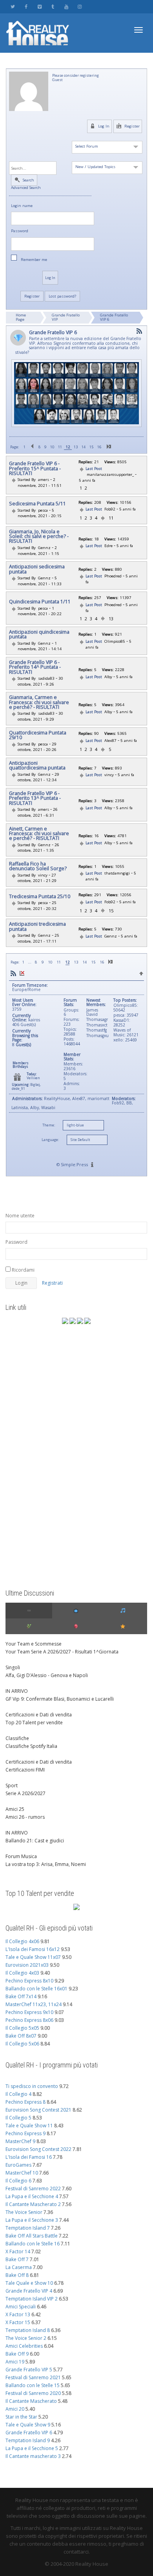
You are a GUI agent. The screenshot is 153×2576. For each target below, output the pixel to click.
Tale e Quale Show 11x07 (33, 1957)
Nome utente (20, 1216)
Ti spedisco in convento (32, 2086)
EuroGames (18, 2165)
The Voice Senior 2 (26, 2338)
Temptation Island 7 (28, 2228)
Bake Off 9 (17, 2354)
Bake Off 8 (17, 2275)
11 (60, 447)
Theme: (49, 1125)
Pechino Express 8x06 (29, 2020)
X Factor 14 (18, 2251)
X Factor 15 (18, 2322)
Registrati (52, 1283)
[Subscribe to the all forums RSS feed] (13, 973)
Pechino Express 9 (25, 2133)
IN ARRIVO (17, 1691)
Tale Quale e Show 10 (29, 2283)
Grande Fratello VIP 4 (29, 2291)
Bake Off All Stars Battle (32, 2236)
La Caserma (19, 2267)
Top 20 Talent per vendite (34, 1723)
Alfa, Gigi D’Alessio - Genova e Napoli (47, 1675)
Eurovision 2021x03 (27, 1965)
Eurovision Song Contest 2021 (38, 2110)
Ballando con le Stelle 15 (33, 2385)
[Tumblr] (53, 6)
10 (52, 447)
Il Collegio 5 (18, 2118)
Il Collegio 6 (18, 2181)
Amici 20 (15, 2409)
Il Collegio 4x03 (22, 1973)
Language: (50, 1140)
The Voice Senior (24, 2212)
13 (76, 447)
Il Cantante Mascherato (31, 2401)
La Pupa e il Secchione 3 (32, 2220)
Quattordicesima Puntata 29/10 (38, 735)
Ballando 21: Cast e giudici (35, 1841)
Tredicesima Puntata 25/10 (40, 897)
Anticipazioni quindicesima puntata (39, 635)
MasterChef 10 (22, 2173)
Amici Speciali (21, 2307)
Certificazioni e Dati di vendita (39, 1715)
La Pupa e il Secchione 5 (32, 2448)
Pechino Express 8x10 (29, 1981)
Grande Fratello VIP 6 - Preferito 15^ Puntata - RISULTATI (35, 469)
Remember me (34, 260)
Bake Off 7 (17, 2259)
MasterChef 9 (20, 2141)
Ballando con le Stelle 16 (33, 2244)
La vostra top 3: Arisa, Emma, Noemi (46, 1864)
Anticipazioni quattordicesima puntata (37, 766)
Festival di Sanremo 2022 (33, 2189)
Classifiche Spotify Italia (31, 1746)
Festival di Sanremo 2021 (33, 2377)
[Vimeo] (39, 6)
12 (68, 447)
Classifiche (17, 1738)
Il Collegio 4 (18, 2094)
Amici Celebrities (24, 2346)
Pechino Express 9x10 (29, 2012)
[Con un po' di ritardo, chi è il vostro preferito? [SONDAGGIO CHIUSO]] (36, 480)
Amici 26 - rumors (25, 1817)
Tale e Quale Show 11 (29, 2126)
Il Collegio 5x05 (22, 2028)
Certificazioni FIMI (25, 1770)
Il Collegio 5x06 (22, 2044)
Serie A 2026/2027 (25, 1793)
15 (91, 447)
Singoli (13, 1667)
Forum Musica (21, 1856)
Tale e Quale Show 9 (28, 2425)
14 (84, 447)
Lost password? (62, 296)
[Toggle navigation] (138, 30)
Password (20, 231)
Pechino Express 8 (25, 2102)
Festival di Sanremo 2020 (33, 2393)
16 (99, 447)
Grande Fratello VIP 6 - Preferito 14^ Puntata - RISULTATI (35, 667)
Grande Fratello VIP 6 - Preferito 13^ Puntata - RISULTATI (35, 798)
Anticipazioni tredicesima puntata (37, 927)
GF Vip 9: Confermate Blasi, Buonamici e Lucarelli (60, 1699)
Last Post (94, 469)
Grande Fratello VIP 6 (114, 317)
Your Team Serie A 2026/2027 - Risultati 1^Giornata (62, 1652)
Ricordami (23, 1270)
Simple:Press (74, 1164)
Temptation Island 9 (28, 2440)
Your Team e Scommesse (34, 1644)
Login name (22, 206)
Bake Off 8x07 (21, 2036)
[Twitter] (13, 6)
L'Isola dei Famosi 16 (29, 2157)
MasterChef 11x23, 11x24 (34, 2004)
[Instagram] (79, 6)
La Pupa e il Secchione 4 (32, 2196)
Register (131, 126)
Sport (12, 1785)
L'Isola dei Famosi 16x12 (33, 1949)
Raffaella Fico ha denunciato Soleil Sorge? (38, 866)
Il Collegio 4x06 (22, 1941)
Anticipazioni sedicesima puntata (37, 569)
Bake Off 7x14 (21, 1996)
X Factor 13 (18, 2314)
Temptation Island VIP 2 (32, 2299)
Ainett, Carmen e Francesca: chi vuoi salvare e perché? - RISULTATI (39, 834)
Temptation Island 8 (28, 2330)
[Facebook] (26, 6)
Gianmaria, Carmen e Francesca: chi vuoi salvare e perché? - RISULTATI (39, 702)
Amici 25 (15, 1809)
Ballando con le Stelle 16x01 (36, 1989)
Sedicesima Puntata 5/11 (37, 504)
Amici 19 (15, 2362)
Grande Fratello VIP (66, 317)
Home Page (21, 317)
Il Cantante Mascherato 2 (33, 2204)
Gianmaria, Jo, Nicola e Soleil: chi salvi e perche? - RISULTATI (39, 537)
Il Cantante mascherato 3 (33, 2456)
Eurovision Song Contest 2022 (38, 2149)
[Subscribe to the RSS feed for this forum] (139, 331)
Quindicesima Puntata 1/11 (40, 602)
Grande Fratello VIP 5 (29, 2370)
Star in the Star (21, 2417)
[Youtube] (66, 6)
